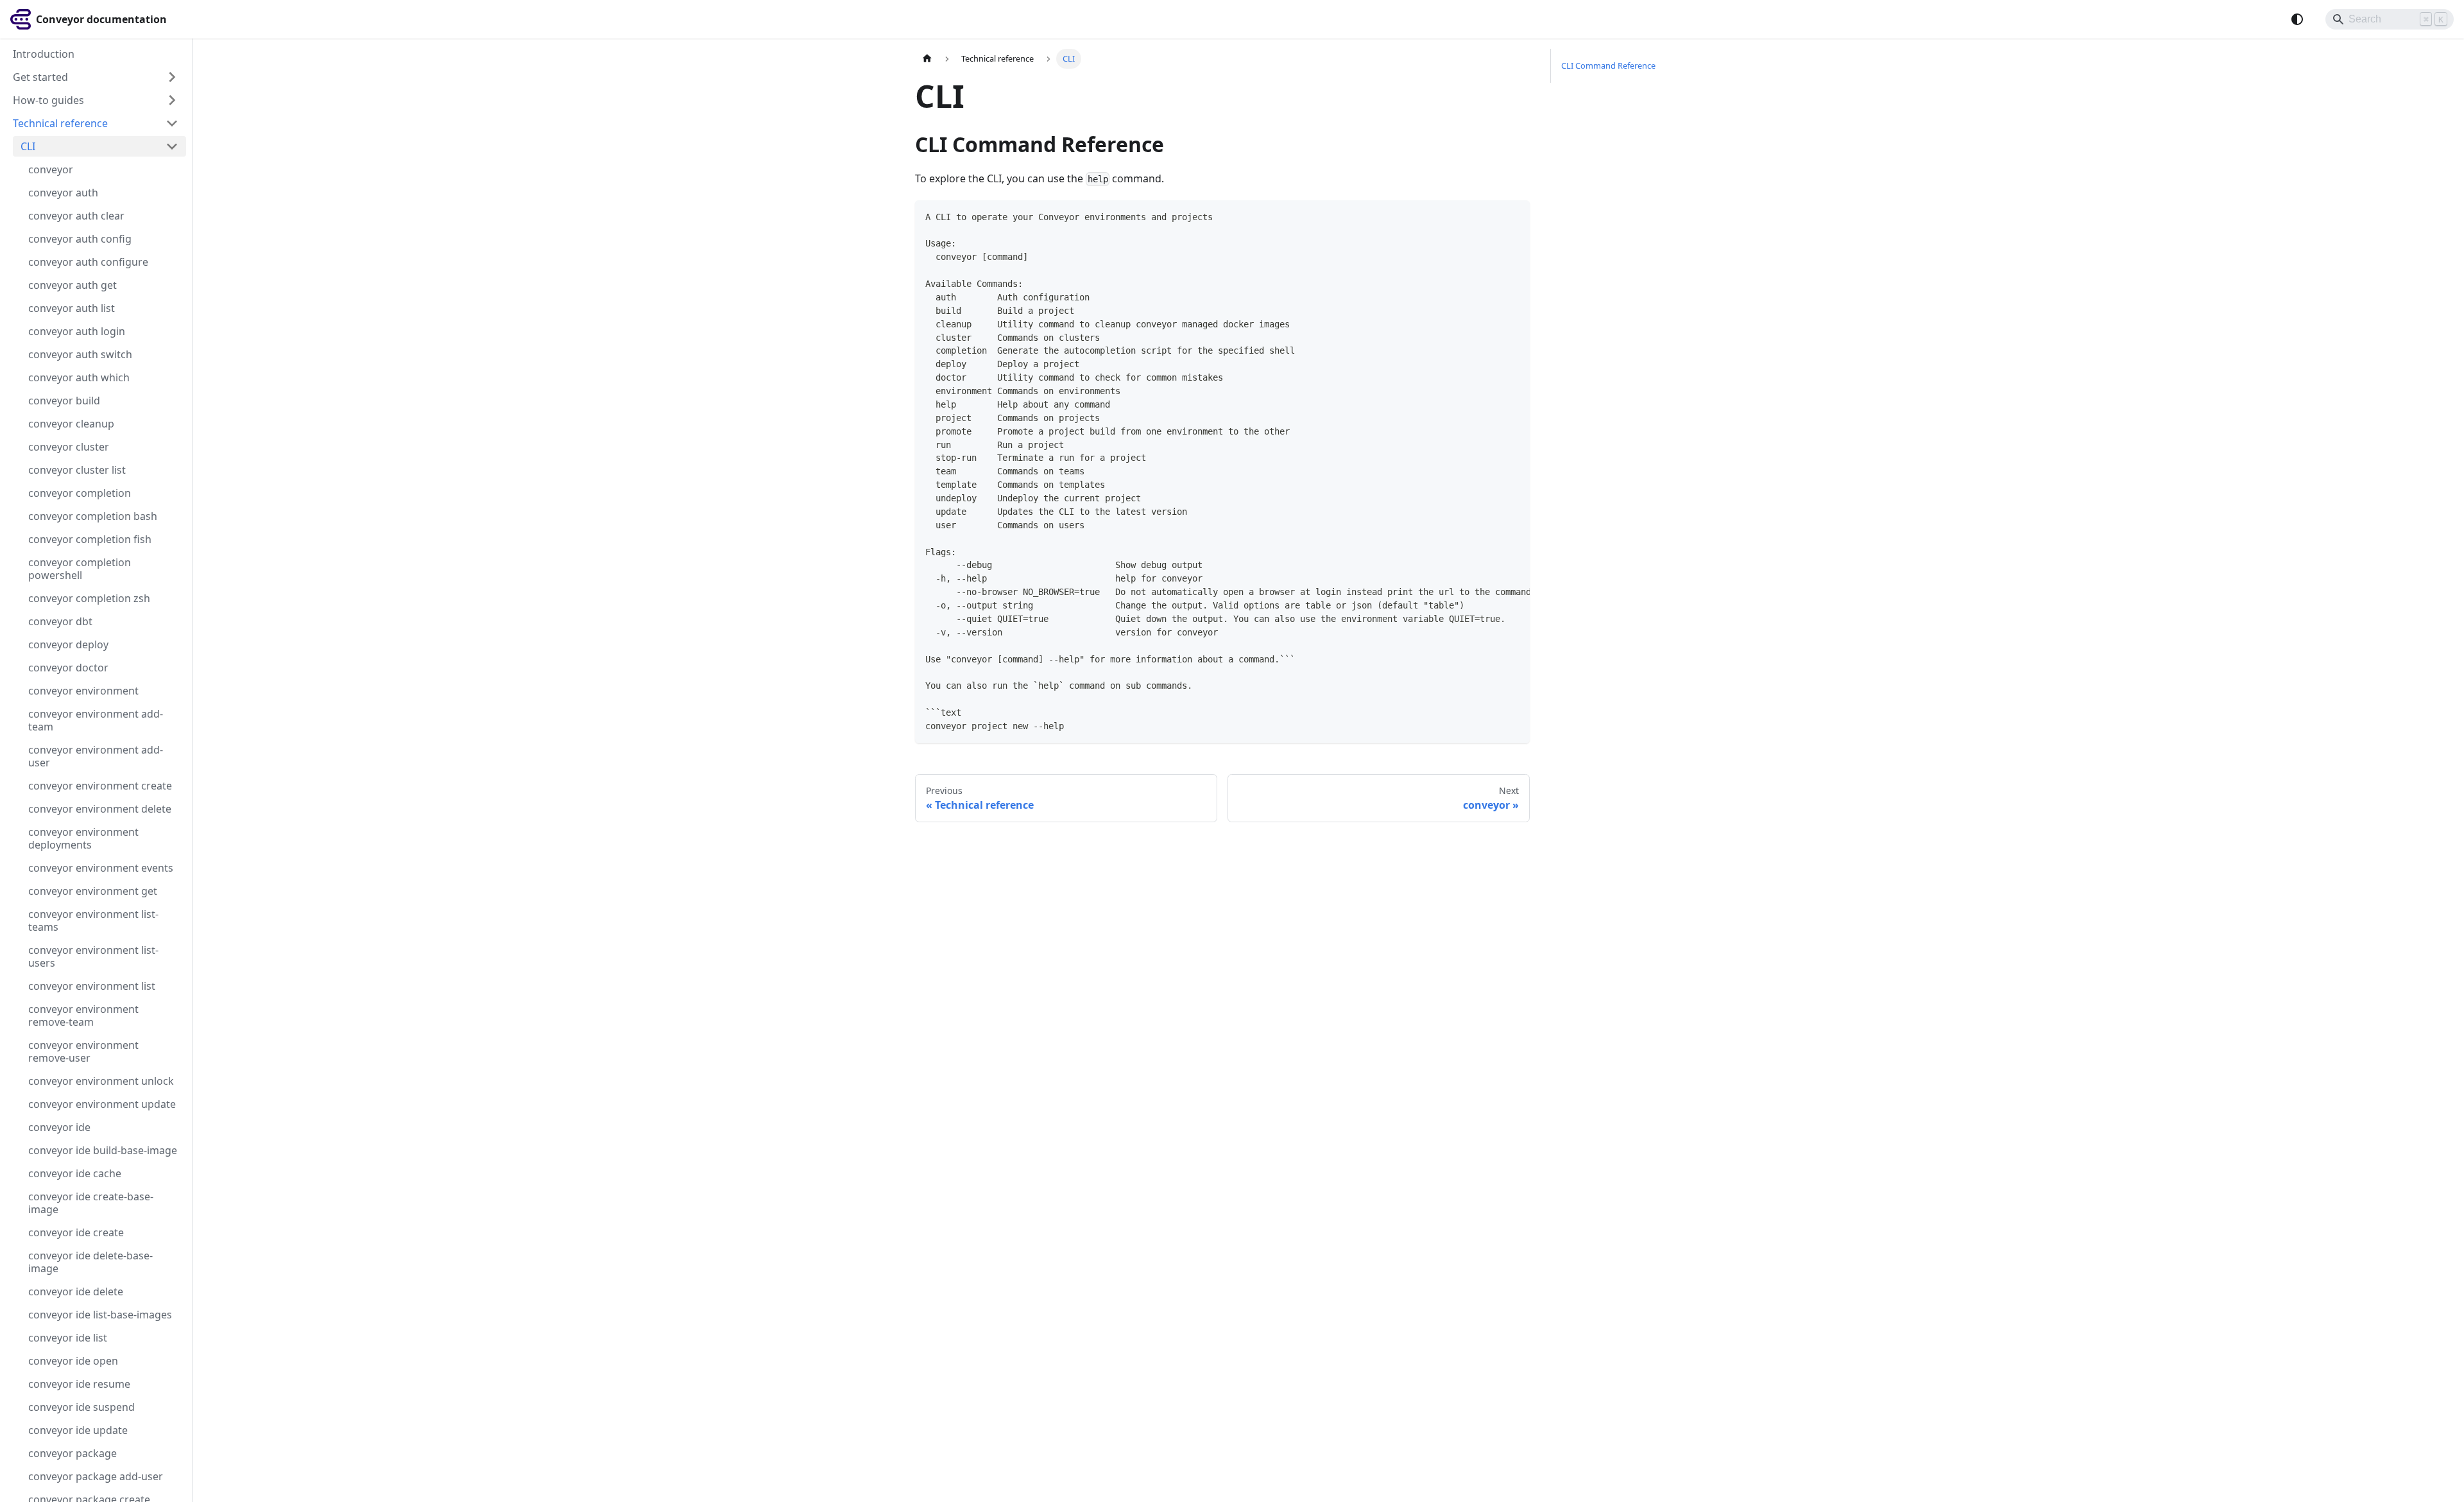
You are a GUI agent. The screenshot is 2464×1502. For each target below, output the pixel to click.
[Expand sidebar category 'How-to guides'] (172, 100)
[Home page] (927, 59)
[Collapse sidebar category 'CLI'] (172, 146)
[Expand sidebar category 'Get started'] (172, 77)
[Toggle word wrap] (1491, 216)
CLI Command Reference (1608, 65)
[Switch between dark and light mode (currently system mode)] (2297, 19)
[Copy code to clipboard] (1514, 216)
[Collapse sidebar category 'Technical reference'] (172, 123)
